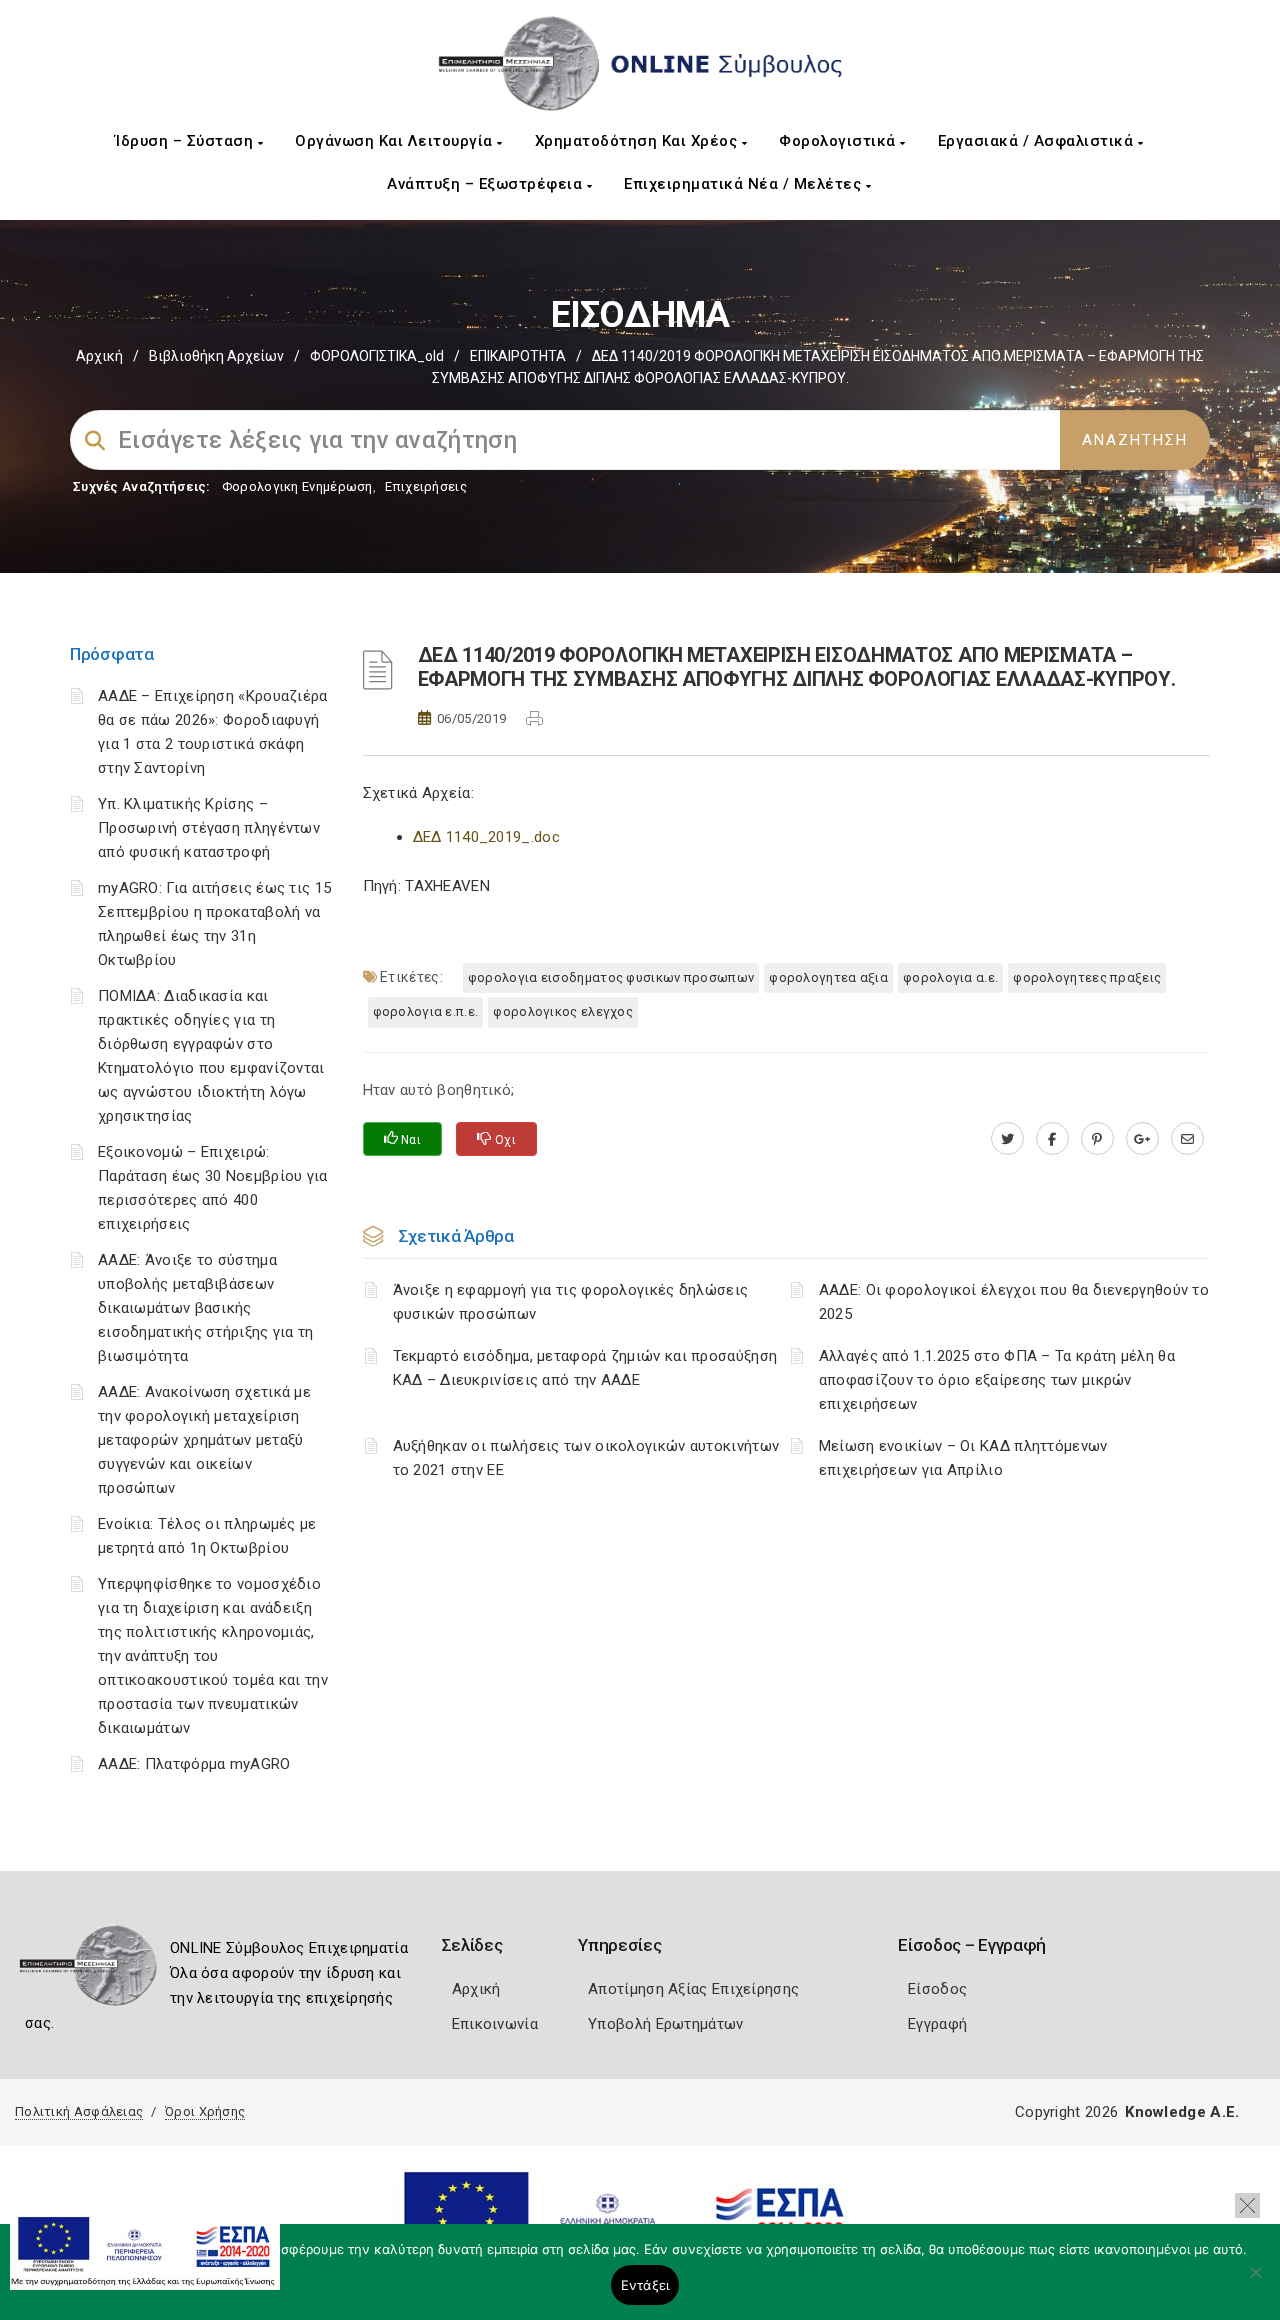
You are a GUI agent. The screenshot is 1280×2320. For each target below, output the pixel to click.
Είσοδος (937, 1989)
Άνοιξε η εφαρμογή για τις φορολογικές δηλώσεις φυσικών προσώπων (571, 1302)
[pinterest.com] (1097, 1139)
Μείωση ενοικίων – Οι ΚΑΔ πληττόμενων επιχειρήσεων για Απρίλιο (963, 1458)
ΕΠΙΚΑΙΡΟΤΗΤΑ (518, 356)
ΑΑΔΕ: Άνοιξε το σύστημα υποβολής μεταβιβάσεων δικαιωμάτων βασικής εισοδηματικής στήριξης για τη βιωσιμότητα (206, 1308)
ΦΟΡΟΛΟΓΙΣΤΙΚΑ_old (377, 356)
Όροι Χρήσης (205, 2111)
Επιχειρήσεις (426, 486)
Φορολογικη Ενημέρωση (297, 486)
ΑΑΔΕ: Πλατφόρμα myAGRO (194, 1764)
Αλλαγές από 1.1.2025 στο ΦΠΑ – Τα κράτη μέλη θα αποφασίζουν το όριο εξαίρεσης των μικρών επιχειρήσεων (997, 1380)
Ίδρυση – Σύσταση (186, 141)
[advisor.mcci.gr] (1187, 1139)
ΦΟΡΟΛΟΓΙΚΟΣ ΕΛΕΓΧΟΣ (563, 1011)
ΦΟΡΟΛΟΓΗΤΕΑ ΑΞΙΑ (828, 977)
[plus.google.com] (1142, 1139)
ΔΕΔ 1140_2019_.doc (486, 837)
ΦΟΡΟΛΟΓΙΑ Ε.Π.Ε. (426, 1011)
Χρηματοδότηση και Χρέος (638, 141)
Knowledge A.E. (1182, 2112)
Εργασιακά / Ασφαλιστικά (1038, 141)
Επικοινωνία (495, 2024)
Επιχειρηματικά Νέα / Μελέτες (745, 184)
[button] (1247, 2205)
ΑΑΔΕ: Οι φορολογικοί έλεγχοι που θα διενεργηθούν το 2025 (1014, 1302)
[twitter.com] (1007, 1139)
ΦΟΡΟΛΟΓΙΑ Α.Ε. (950, 977)
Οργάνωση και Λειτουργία (396, 141)
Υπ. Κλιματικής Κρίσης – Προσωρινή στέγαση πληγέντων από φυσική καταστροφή (209, 828)
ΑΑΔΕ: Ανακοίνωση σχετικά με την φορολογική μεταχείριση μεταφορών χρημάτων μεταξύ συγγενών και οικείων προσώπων (204, 1440)
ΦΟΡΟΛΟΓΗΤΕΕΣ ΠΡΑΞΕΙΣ (1087, 977)
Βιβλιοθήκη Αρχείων (216, 356)
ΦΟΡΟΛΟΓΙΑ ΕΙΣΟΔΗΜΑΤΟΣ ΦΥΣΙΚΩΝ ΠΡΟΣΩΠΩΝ (611, 977)
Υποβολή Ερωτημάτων (665, 2024)
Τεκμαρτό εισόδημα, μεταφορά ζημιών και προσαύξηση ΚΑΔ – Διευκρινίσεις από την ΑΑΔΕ (585, 1368)
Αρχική (99, 356)
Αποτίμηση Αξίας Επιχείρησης (693, 1989)
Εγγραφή (937, 2024)
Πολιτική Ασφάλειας (79, 2111)
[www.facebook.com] (1052, 1139)
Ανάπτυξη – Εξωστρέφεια (487, 184)
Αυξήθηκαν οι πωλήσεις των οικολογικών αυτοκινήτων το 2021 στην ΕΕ (586, 1458)
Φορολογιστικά (839, 141)
